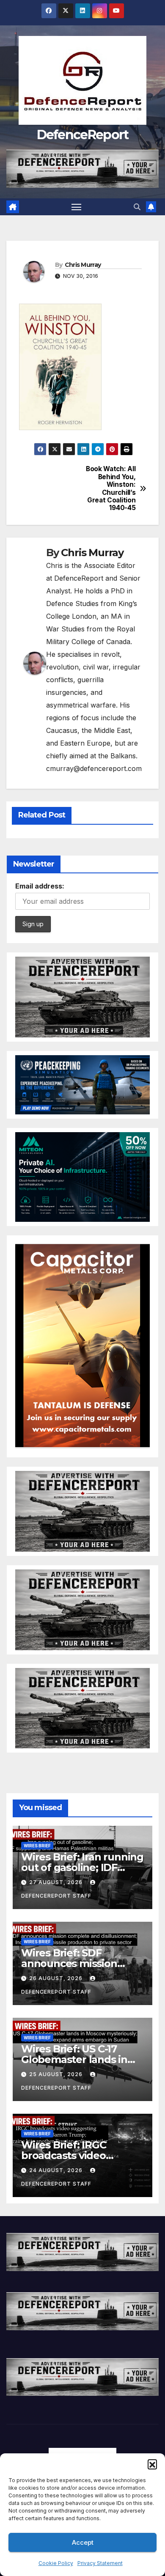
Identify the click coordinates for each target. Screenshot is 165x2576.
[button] (152, 2464)
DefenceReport (83, 135)
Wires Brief (37, 1846)
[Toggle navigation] (77, 207)
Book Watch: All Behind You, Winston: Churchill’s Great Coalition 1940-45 (111, 488)
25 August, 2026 (57, 2074)
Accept (83, 2542)
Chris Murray (83, 265)
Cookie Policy (56, 2563)
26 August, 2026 (57, 1978)
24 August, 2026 (57, 2170)
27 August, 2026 (57, 1882)
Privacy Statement (100, 2563)
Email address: (40, 886)
